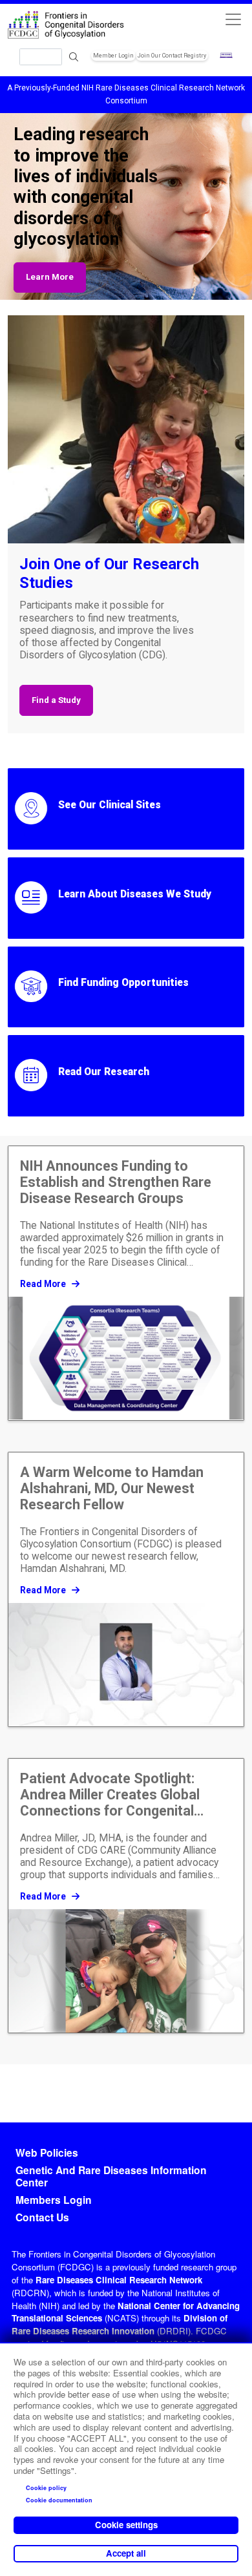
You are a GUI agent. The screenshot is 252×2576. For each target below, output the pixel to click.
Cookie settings (126, 2525)
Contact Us (42, 2217)
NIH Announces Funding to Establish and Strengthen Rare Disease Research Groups (116, 1182)
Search (74, 57)
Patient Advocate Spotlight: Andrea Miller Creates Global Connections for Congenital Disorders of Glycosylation (110, 1795)
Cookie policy (46, 2488)
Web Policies (47, 2153)
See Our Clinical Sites (110, 805)
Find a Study (56, 700)
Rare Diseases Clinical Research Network (119, 2280)
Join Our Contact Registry (172, 56)
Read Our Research (104, 1072)
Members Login (54, 2200)
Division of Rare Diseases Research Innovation (120, 2324)
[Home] (67, 26)
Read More (44, 1284)
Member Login (113, 56)
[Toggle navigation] (233, 19)
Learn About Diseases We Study (135, 894)
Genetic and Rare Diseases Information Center (111, 2177)
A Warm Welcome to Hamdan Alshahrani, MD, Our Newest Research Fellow (112, 1488)
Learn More (50, 277)
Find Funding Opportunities (123, 983)
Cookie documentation (59, 2500)
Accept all (126, 2553)
